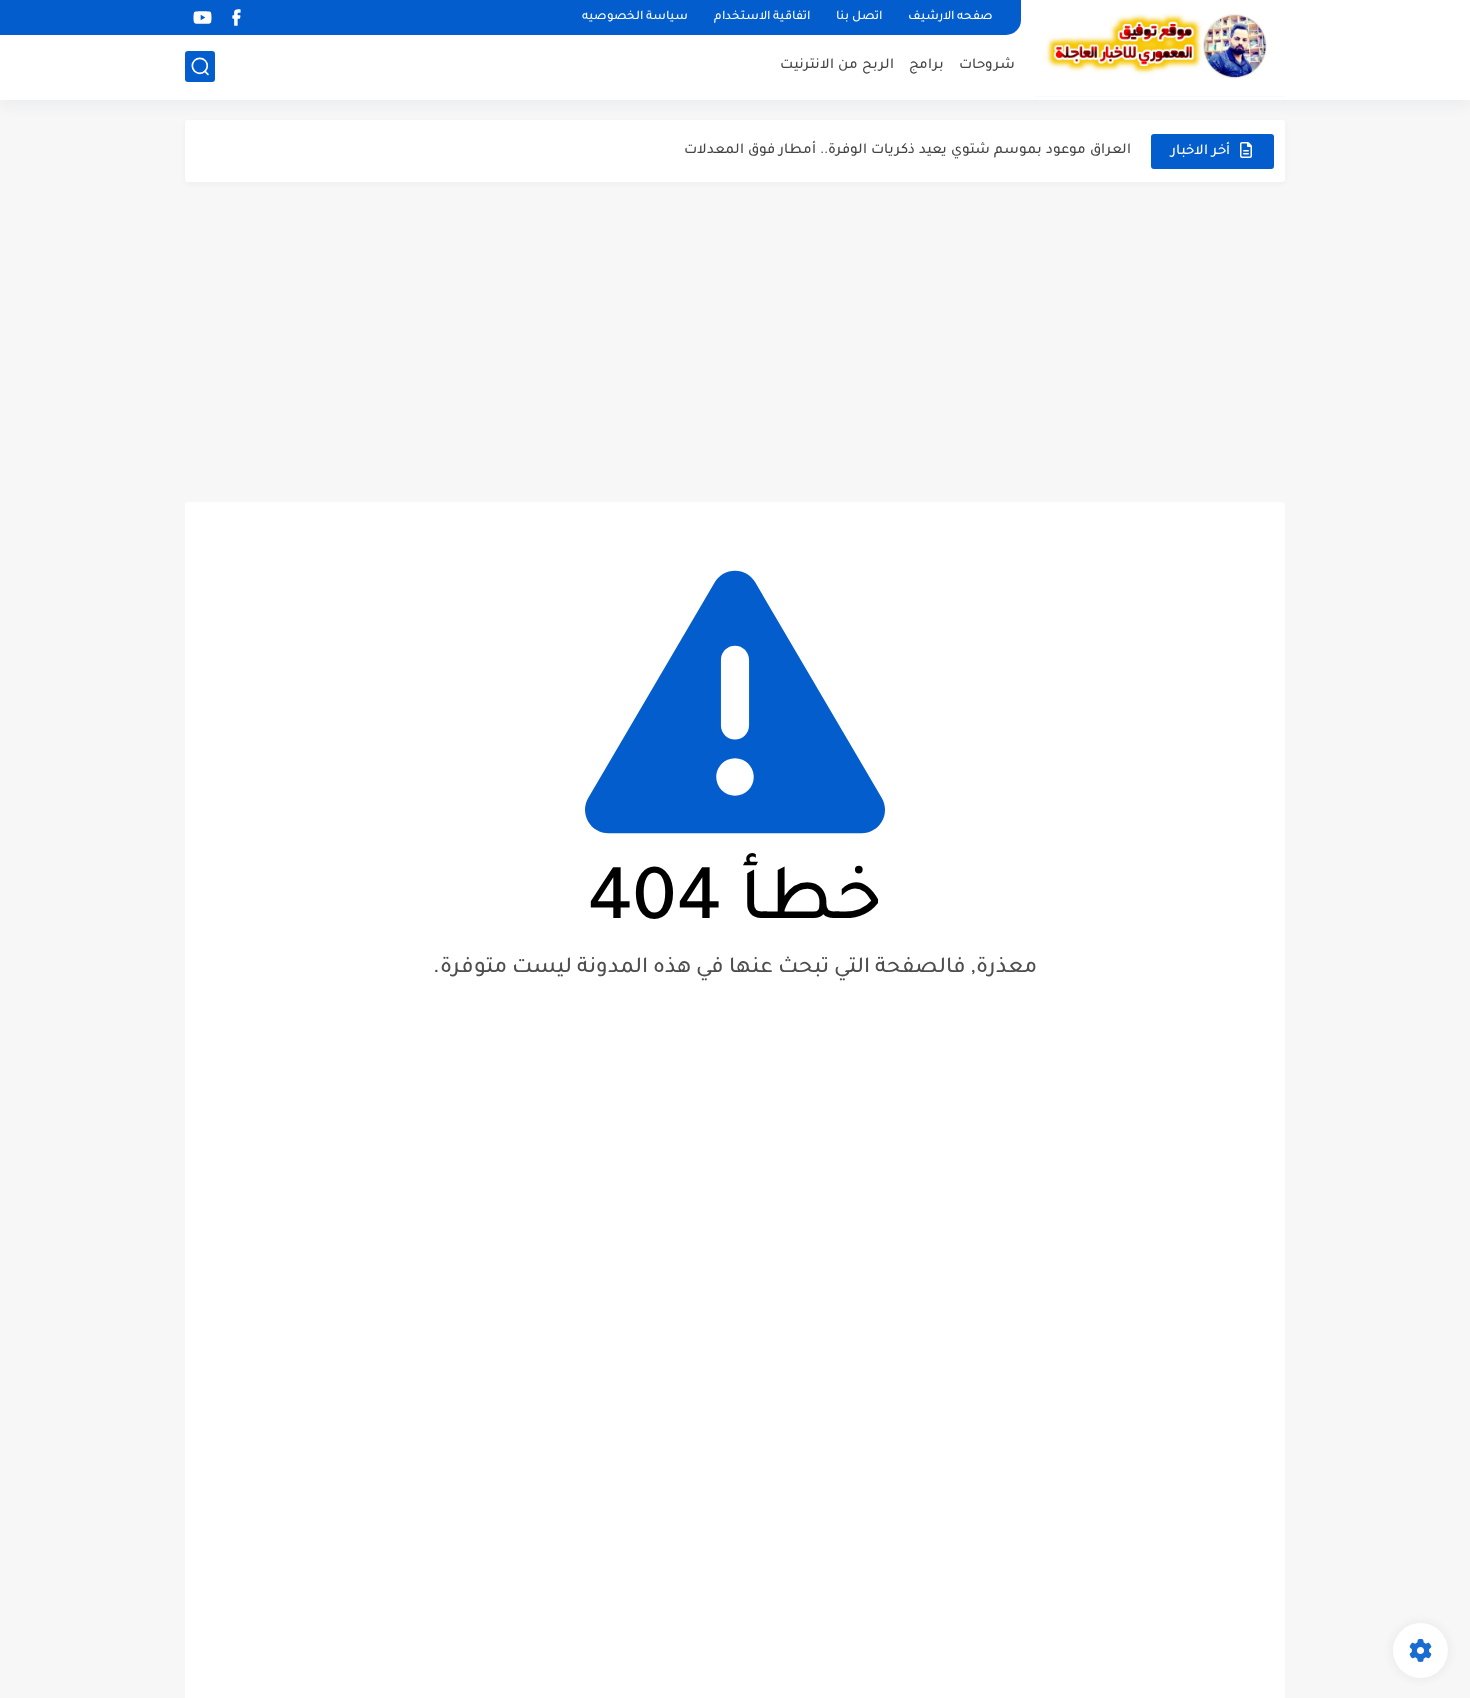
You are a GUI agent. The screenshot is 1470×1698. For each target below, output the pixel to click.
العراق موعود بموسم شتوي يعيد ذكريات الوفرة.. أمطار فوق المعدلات (907, 150)
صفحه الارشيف (950, 17)
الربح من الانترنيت (837, 65)
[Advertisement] (735, 342)
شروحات (987, 65)
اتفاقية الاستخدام (762, 17)
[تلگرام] (270, 17)
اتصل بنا (859, 17)
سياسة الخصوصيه (635, 17)
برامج (926, 65)
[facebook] (236, 17)
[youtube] (202, 17)
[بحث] (200, 66)
